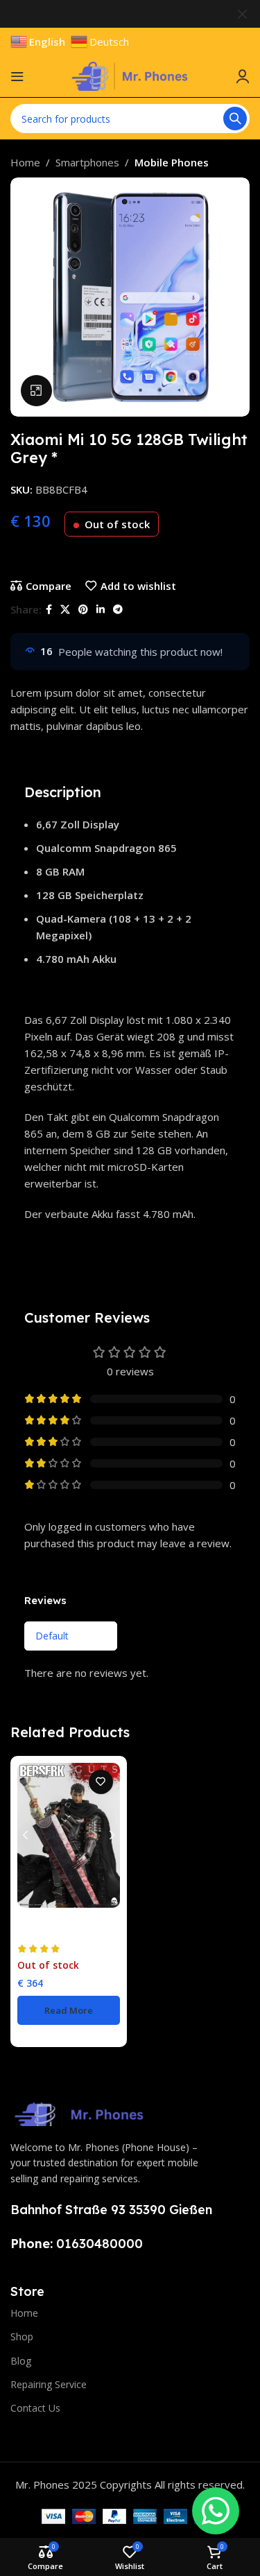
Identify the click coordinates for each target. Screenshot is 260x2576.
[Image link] (80, 2113)
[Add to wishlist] (101, 1782)
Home (25, 162)
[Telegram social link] (118, 610)
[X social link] (65, 610)
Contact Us (35, 2408)
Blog (21, 2361)
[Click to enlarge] (36, 391)
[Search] (235, 119)
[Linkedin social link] (101, 610)
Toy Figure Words (53, 1933)
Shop (22, 2336)
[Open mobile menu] (17, 76)
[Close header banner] (243, 14)
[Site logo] (130, 75)
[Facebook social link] (49, 610)
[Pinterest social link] (83, 610)
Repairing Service (49, 2384)
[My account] (243, 76)
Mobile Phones (172, 162)
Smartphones (87, 162)
